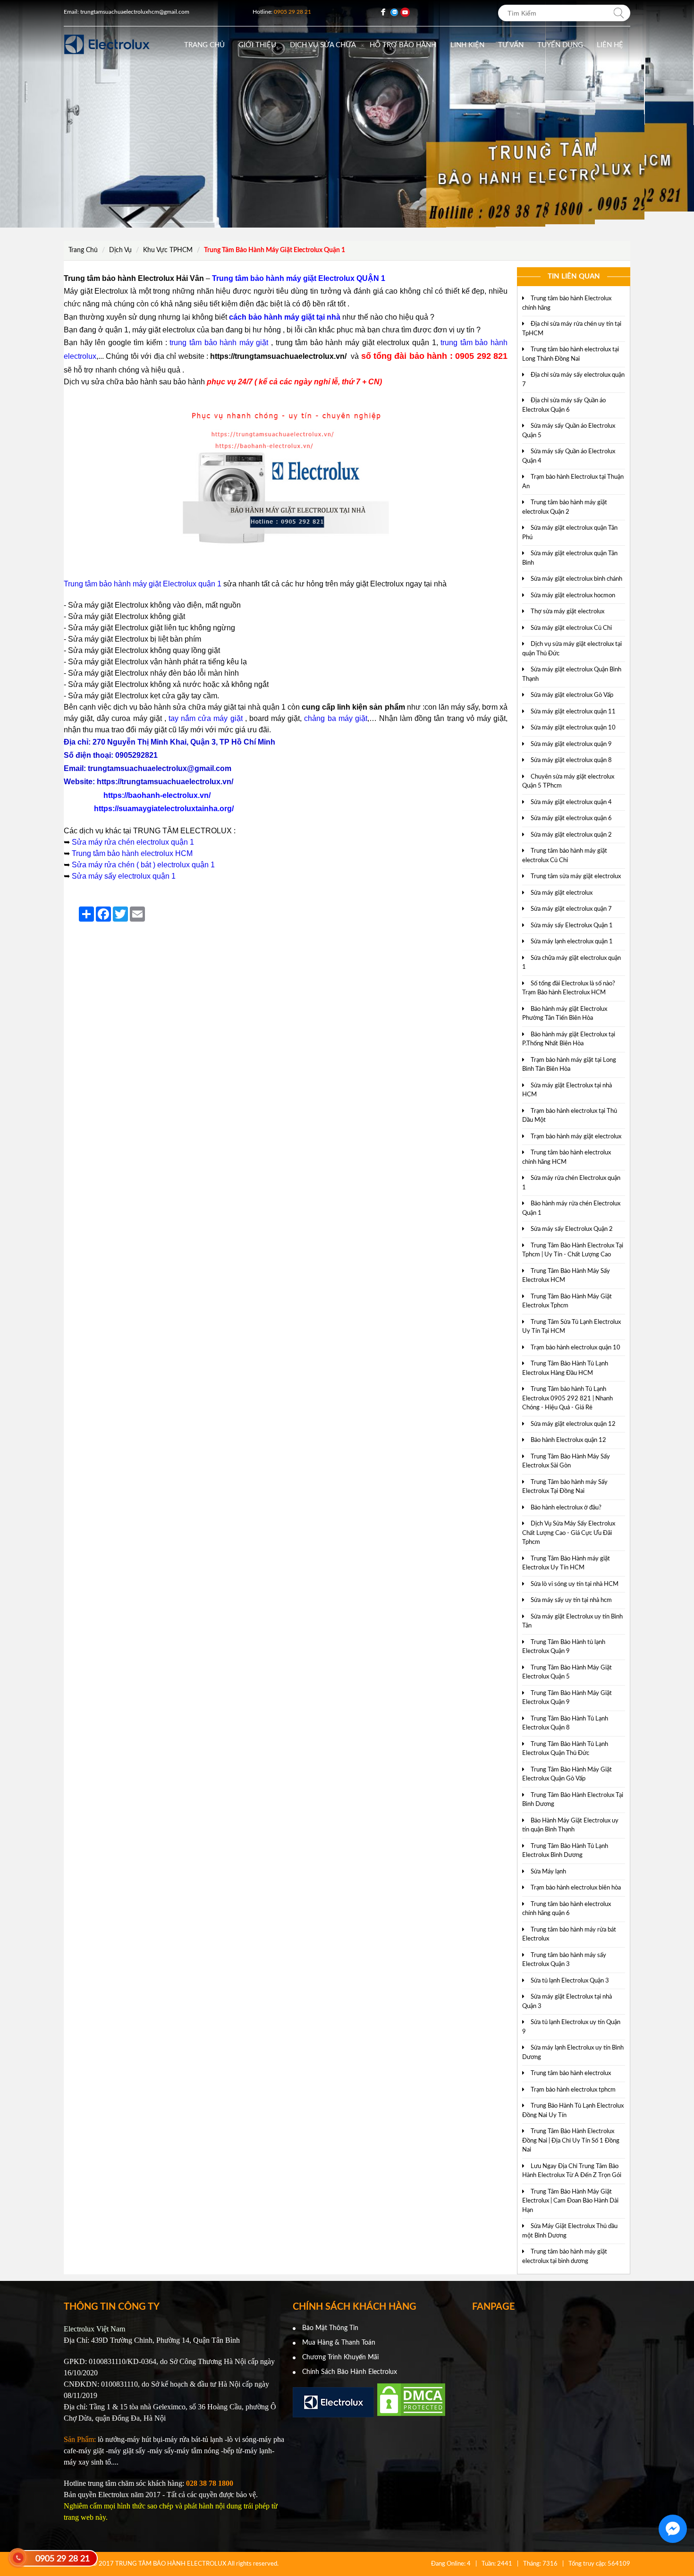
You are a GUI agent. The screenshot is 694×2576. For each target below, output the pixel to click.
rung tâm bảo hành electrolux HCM (134, 853)
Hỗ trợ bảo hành (403, 45)
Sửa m (83, 842)
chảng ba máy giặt (335, 718)
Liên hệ (610, 45)
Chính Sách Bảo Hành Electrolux (350, 2372)
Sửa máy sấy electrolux (111, 876)
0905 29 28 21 (63, 2559)
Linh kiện (467, 45)
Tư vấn (511, 45)
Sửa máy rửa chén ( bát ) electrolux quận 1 (143, 865)
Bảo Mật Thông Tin (330, 2328)
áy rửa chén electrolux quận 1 (144, 842)
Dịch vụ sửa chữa (323, 45)
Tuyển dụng (560, 45)
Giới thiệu (257, 45)
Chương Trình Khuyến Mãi (340, 2357)
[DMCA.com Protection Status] (411, 2415)
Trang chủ (204, 45)
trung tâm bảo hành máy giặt (219, 343)
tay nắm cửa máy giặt (206, 718)
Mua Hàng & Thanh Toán (339, 2343)
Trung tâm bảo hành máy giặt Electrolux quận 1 (143, 584)
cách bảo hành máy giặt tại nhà (285, 317)
